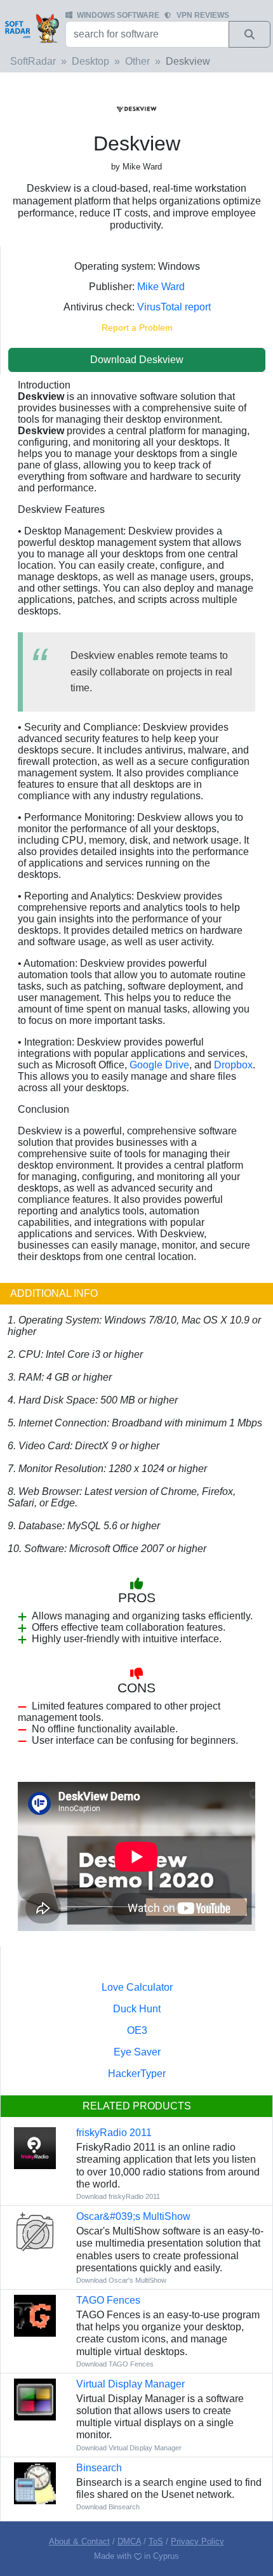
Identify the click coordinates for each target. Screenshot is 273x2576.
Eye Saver (137, 2052)
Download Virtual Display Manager (129, 2448)
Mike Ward (161, 287)
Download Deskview (137, 360)
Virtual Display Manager (130, 2384)
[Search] (250, 34)
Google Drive (159, 1065)
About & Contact (79, 2541)
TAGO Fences (108, 2300)
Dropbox (233, 1065)
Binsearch (99, 2468)
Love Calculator (137, 1987)
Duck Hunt (137, 2009)
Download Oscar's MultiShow (121, 2280)
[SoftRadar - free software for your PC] (31, 28)
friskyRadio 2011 (114, 2133)
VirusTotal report (174, 307)
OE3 (137, 2030)
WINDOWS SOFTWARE (118, 15)
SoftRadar (33, 61)
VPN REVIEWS (203, 15)
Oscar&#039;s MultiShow (133, 2216)
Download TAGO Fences (115, 2364)
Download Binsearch (108, 2507)
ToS (156, 2541)
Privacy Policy (197, 2541)
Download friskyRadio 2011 (118, 2196)
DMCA (129, 2541)
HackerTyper (137, 2074)
